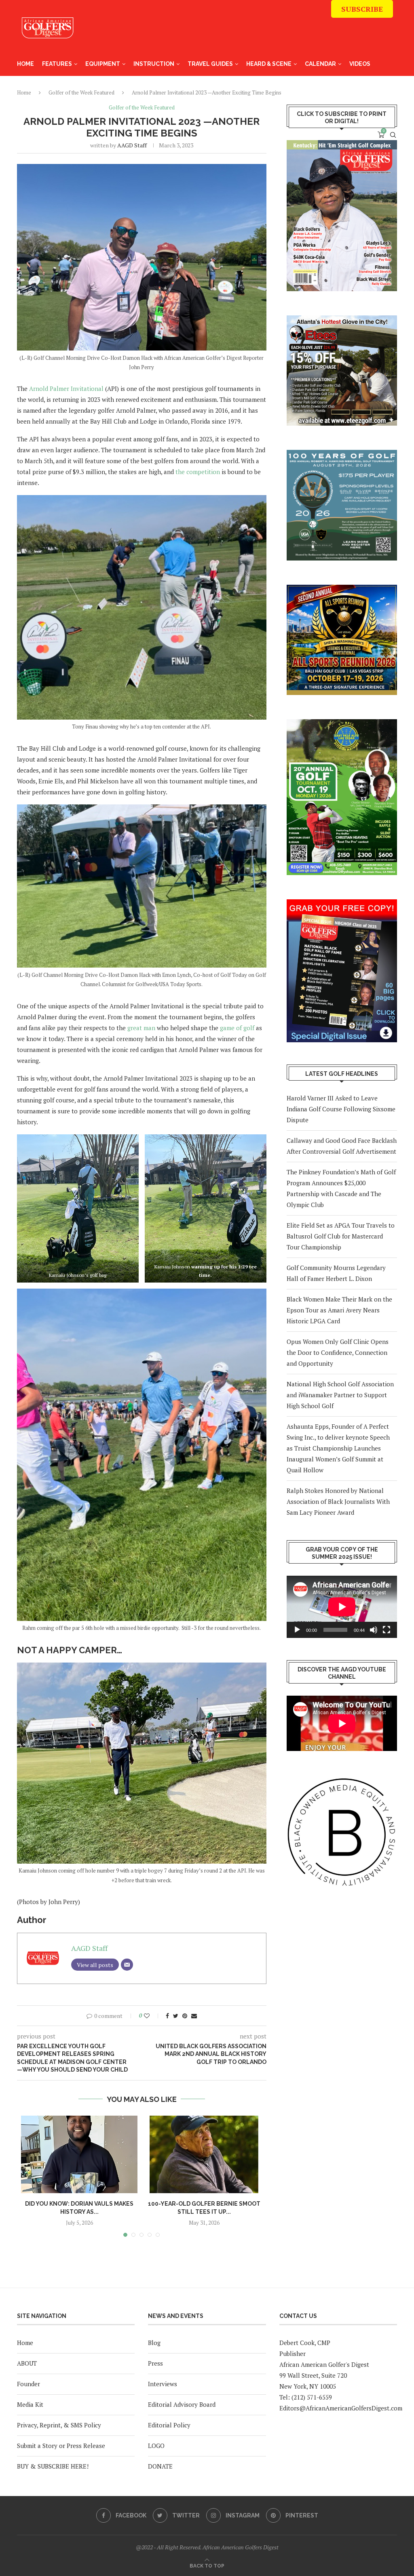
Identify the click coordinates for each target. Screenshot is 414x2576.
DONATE (160, 2466)
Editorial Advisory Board (182, 2404)
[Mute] (374, 1630)
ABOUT (27, 2363)
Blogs (359, 87)
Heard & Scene (269, 64)
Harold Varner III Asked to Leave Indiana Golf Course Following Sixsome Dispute (341, 1109)
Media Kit (30, 2404)
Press (155, 2363)
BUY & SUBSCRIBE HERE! (53, 2466)
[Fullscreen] (387, 1630)
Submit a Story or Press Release (61, 2446)
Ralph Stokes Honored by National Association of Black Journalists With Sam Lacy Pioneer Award (338, 1501)
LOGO (156, 2446)
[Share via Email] (194, 2016)
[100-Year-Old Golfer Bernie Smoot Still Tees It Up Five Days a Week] (204, 2154)
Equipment (103, 64)
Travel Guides (210, 64)
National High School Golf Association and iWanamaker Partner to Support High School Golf (340, 1395)
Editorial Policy (169, 2425)
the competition (198, 472)
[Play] (297, 1630)
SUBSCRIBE (362, 9)
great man (141, 1028)
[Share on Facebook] (167, 2016)
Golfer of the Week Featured (142, 108)
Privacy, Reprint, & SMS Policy (59, 2425)
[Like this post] (152, 2016)
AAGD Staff (132, 145)
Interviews (163, 2384)
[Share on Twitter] (176, 2016)
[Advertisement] (246, 32)
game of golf (237, 1028)
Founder (29, 2384)
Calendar (320, 64)
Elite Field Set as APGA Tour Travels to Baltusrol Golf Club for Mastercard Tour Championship (341, 1236)
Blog (154, 2343)
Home (25, 64)
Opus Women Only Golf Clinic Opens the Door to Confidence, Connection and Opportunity (338, 1352)
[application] (342, 1607)
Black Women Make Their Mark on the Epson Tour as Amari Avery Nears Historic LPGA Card (339, 1310)
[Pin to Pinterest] (185, 2016)
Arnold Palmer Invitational (66, 388)
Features (57, 64)
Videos (360, 64)
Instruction (154, 64)
